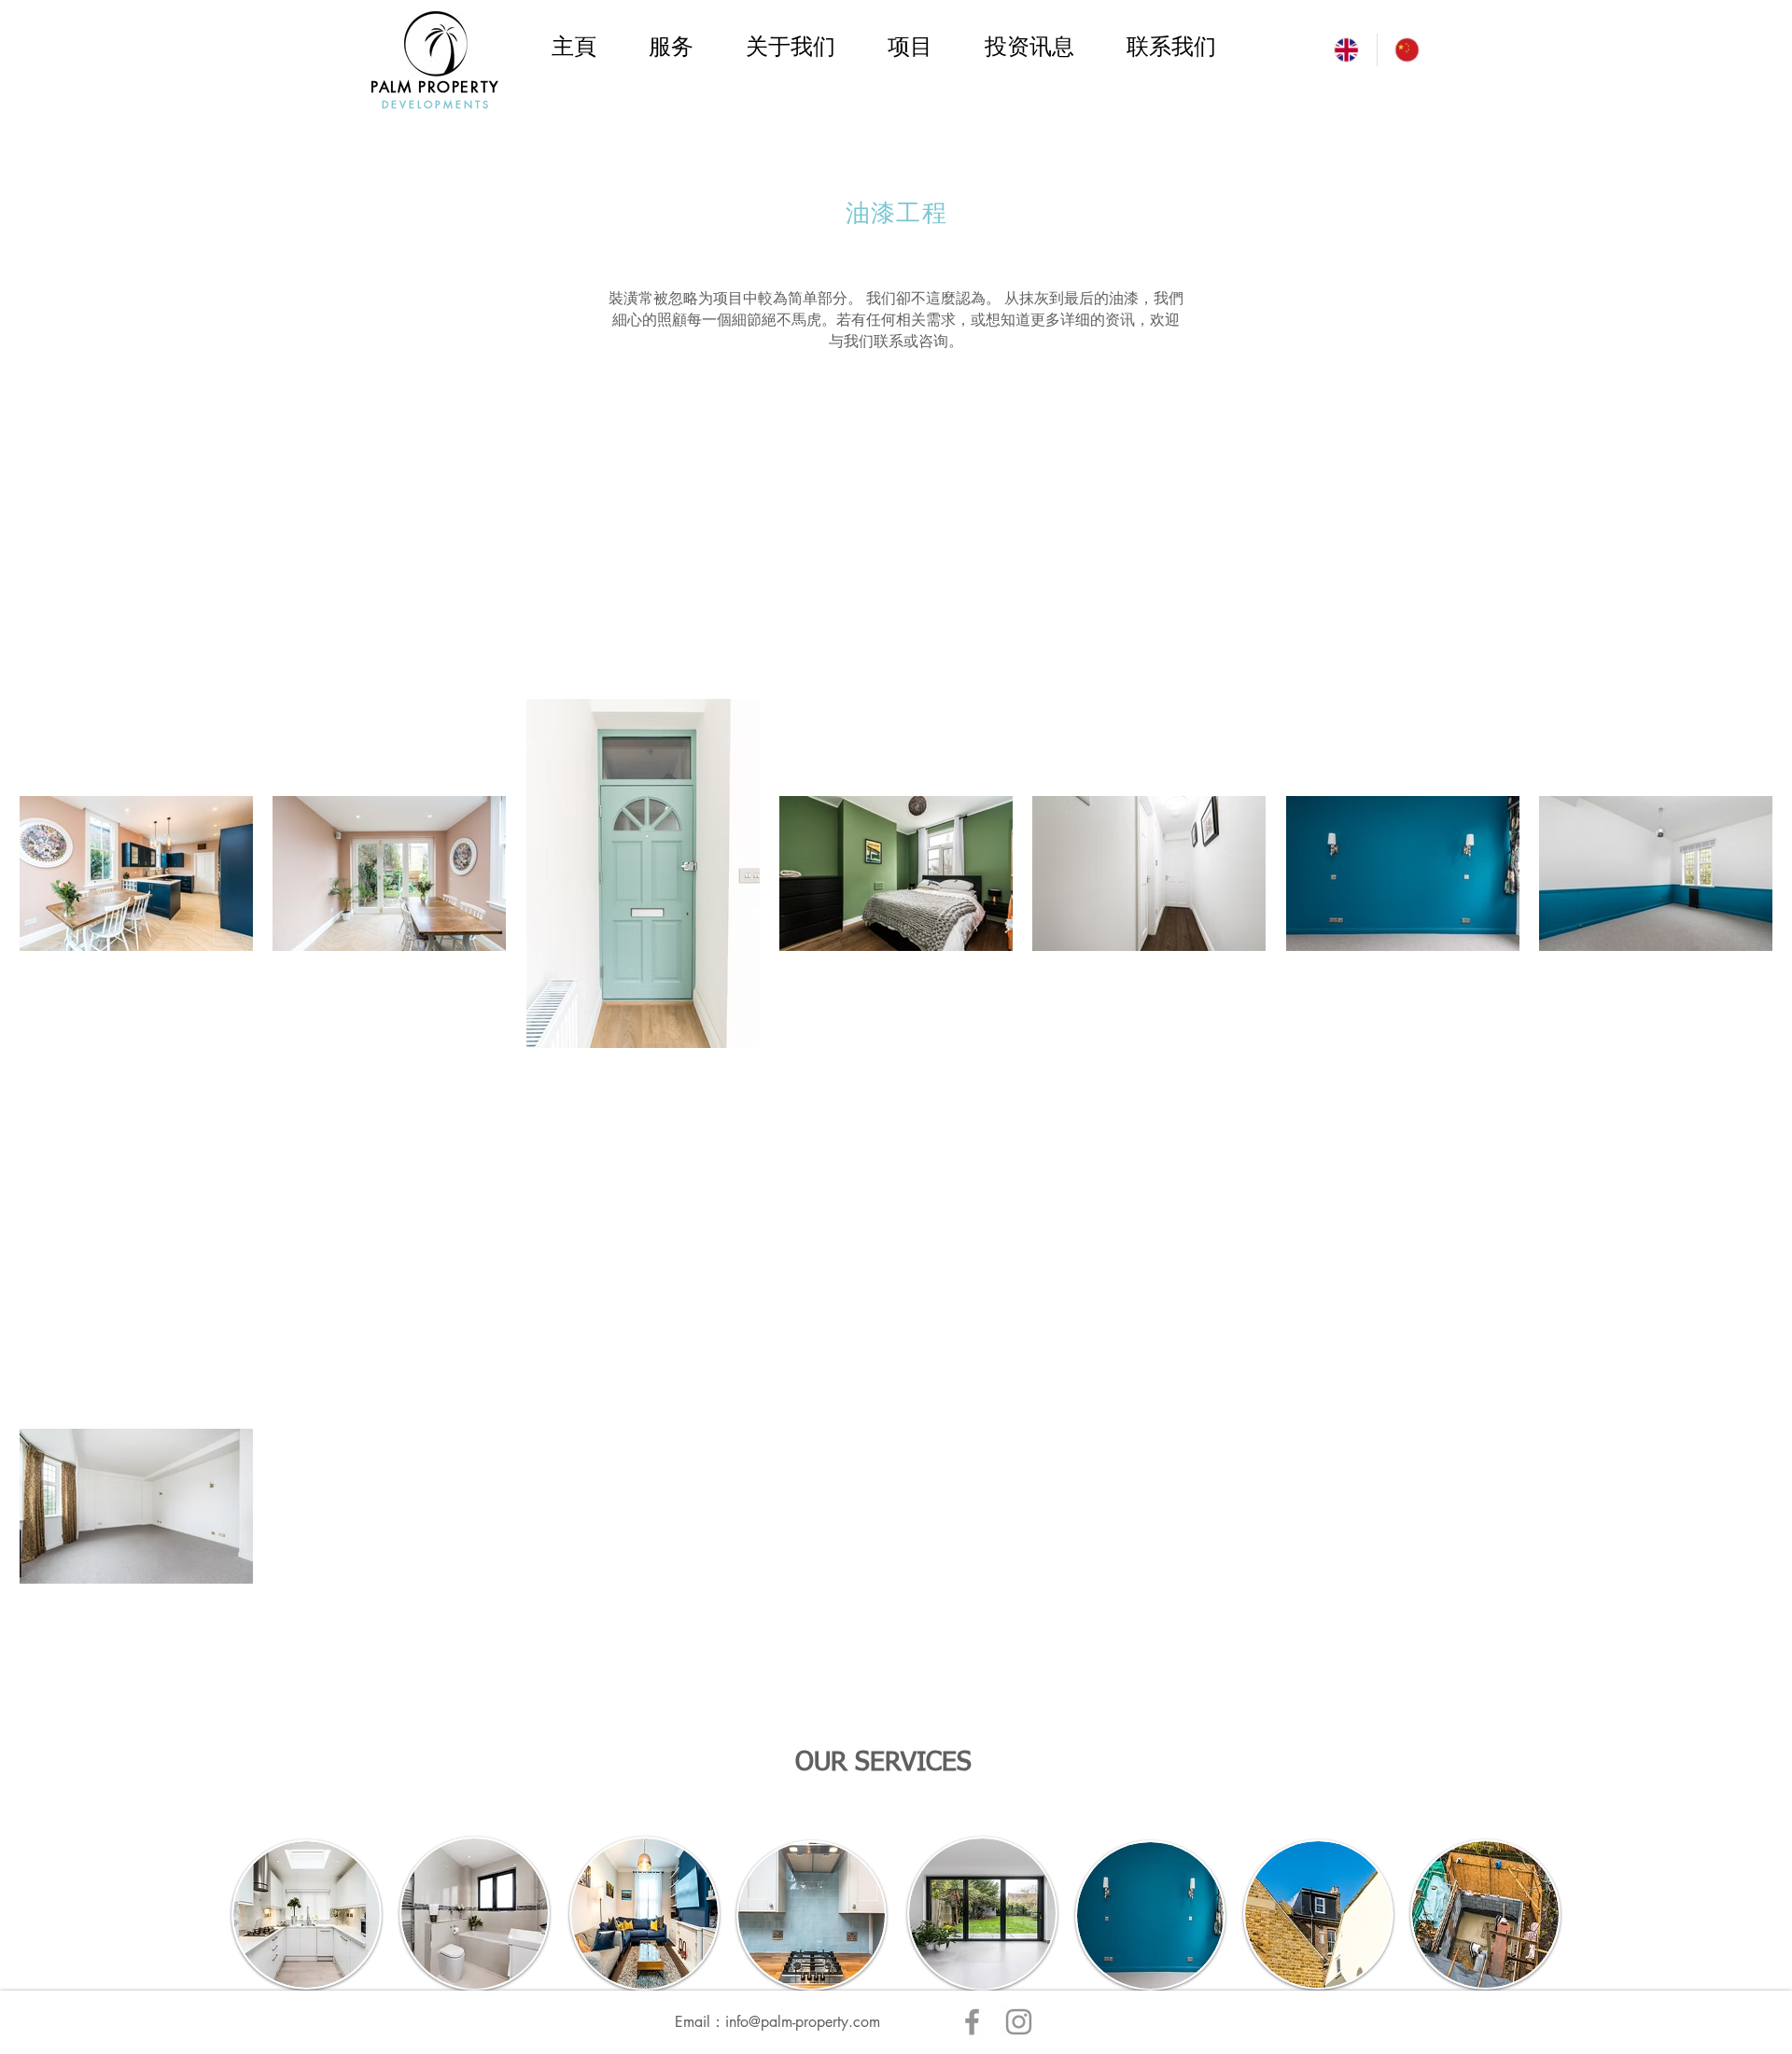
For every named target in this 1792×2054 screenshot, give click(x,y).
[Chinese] (1407, 50)
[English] (1346, 50)
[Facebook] (972, 2022)
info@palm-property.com (803, 2022)
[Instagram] (1019, 2022)
